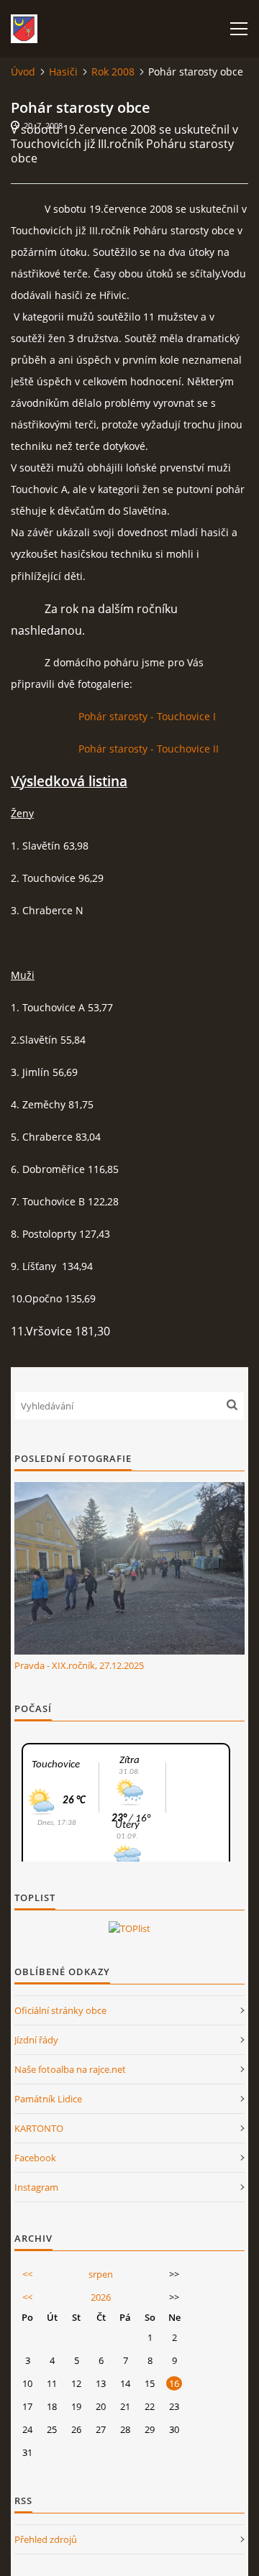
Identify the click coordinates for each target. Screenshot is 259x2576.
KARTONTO (39, 2128)
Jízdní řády (36, 2040)
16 (174, 2383)
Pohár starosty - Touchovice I (147, 716)
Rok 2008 (113, 72)
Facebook (35, 2158)
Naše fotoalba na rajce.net (70, 2069)
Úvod (23, 72)
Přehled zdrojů (46, 2539)
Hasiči (63, 72)
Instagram (36, 2187)
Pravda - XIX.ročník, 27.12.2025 (79, 1665)
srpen (101, 2274)
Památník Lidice (48, 2099)
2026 (101, 2297)
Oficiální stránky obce (60, 2010)
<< (27, 2274)
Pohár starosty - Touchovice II (149, 749)
